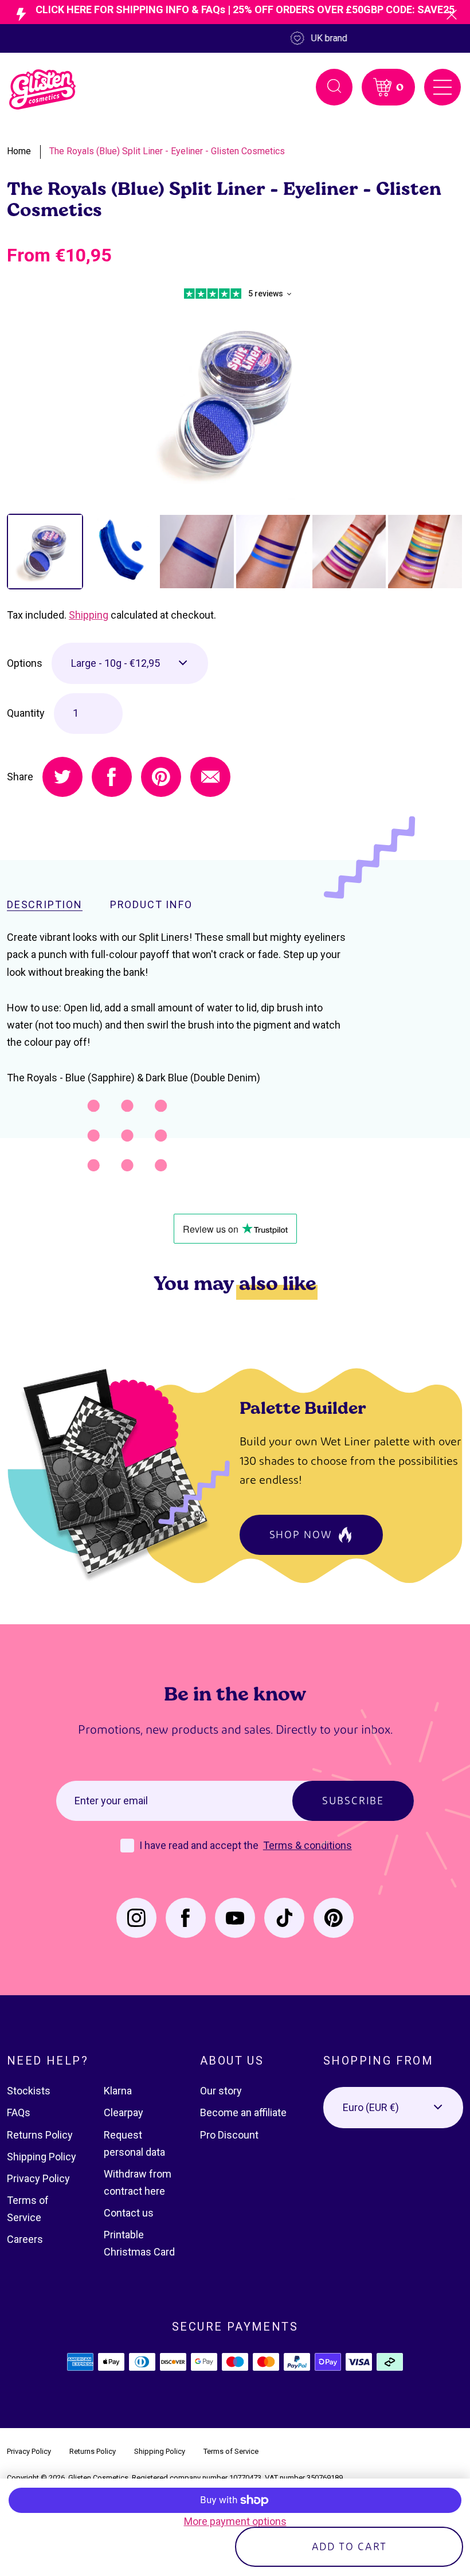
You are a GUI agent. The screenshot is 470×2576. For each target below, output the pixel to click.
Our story (221, 2091)
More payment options (235, 2521)
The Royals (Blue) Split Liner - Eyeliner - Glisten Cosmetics (167, 151)
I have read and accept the (200, 1845)
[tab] (45, 552)
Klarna (118, 2091)
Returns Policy (40, 2135)
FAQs (19, 2112)
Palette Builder (303, 1407)
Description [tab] (45, 905)
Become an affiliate (243, 2112)
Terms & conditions (308, 1845)
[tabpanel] (235, 401)
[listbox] (130, 663)
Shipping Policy (42, 2157)
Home (19, 151)
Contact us (129, 2213)
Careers (25, 2239)
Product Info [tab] (151, 905)
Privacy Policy (38, 2178)
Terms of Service (231, 2451)
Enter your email (111, 1801)
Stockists (29, 2091)
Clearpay (124, 2112)
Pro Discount (229, 2135)
